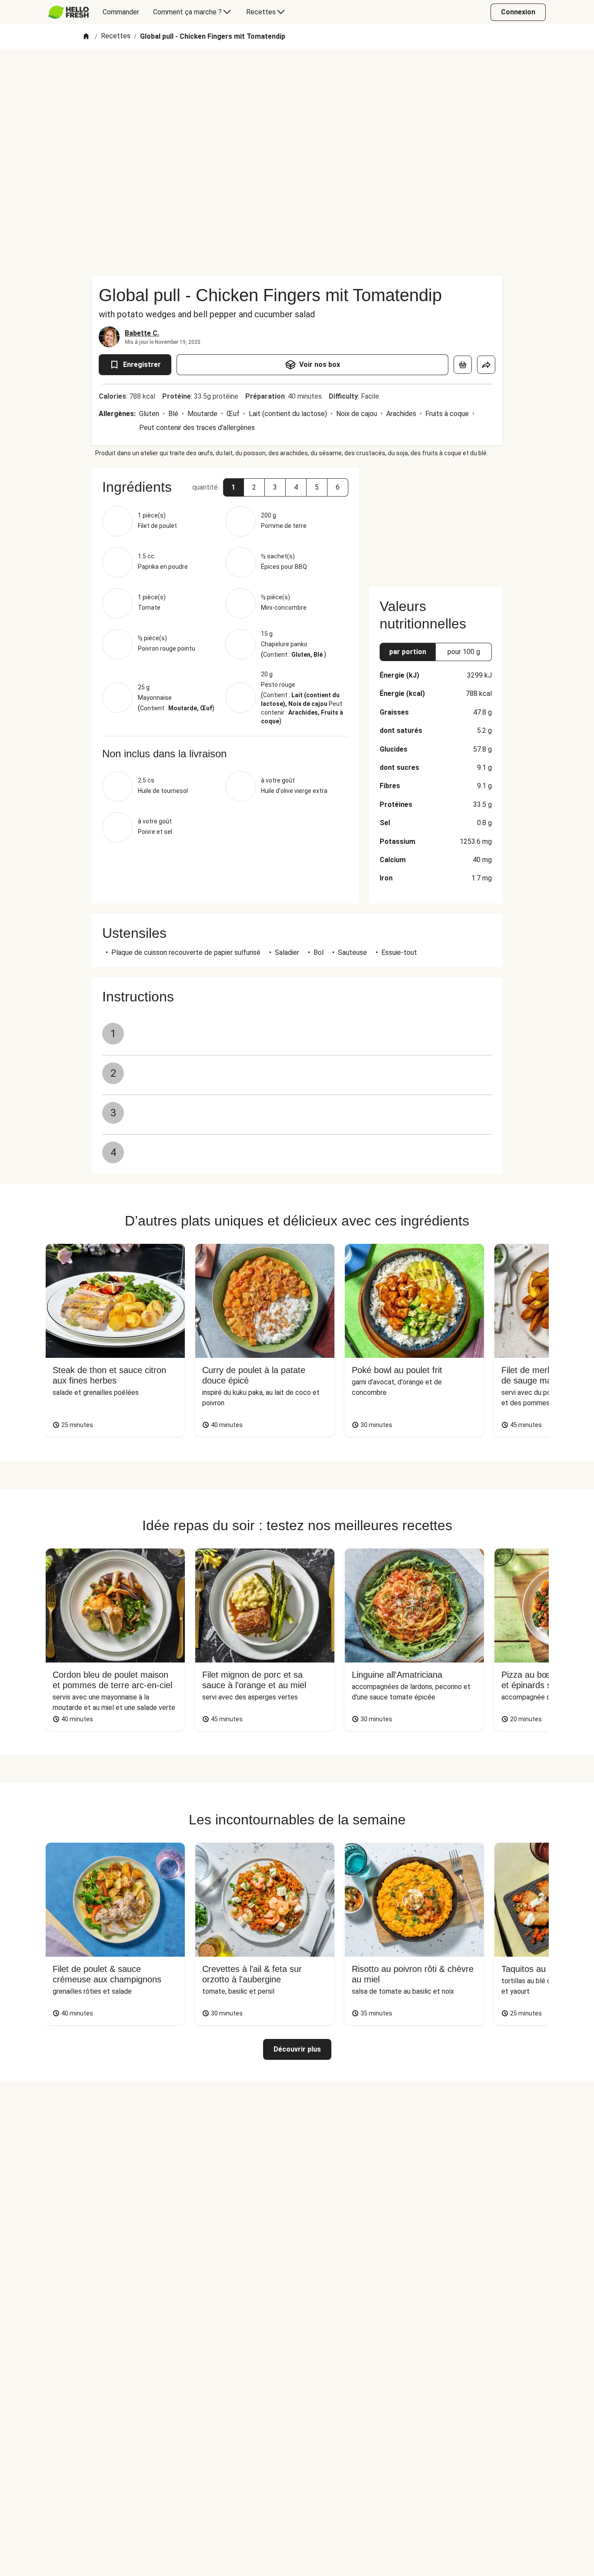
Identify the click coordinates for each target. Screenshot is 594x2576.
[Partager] (486, 365)
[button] (234, 487)
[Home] (86, 37)
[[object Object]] (463, 365)
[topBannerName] (297, 74)
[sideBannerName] (436, 522)
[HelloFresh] (68, 12)
